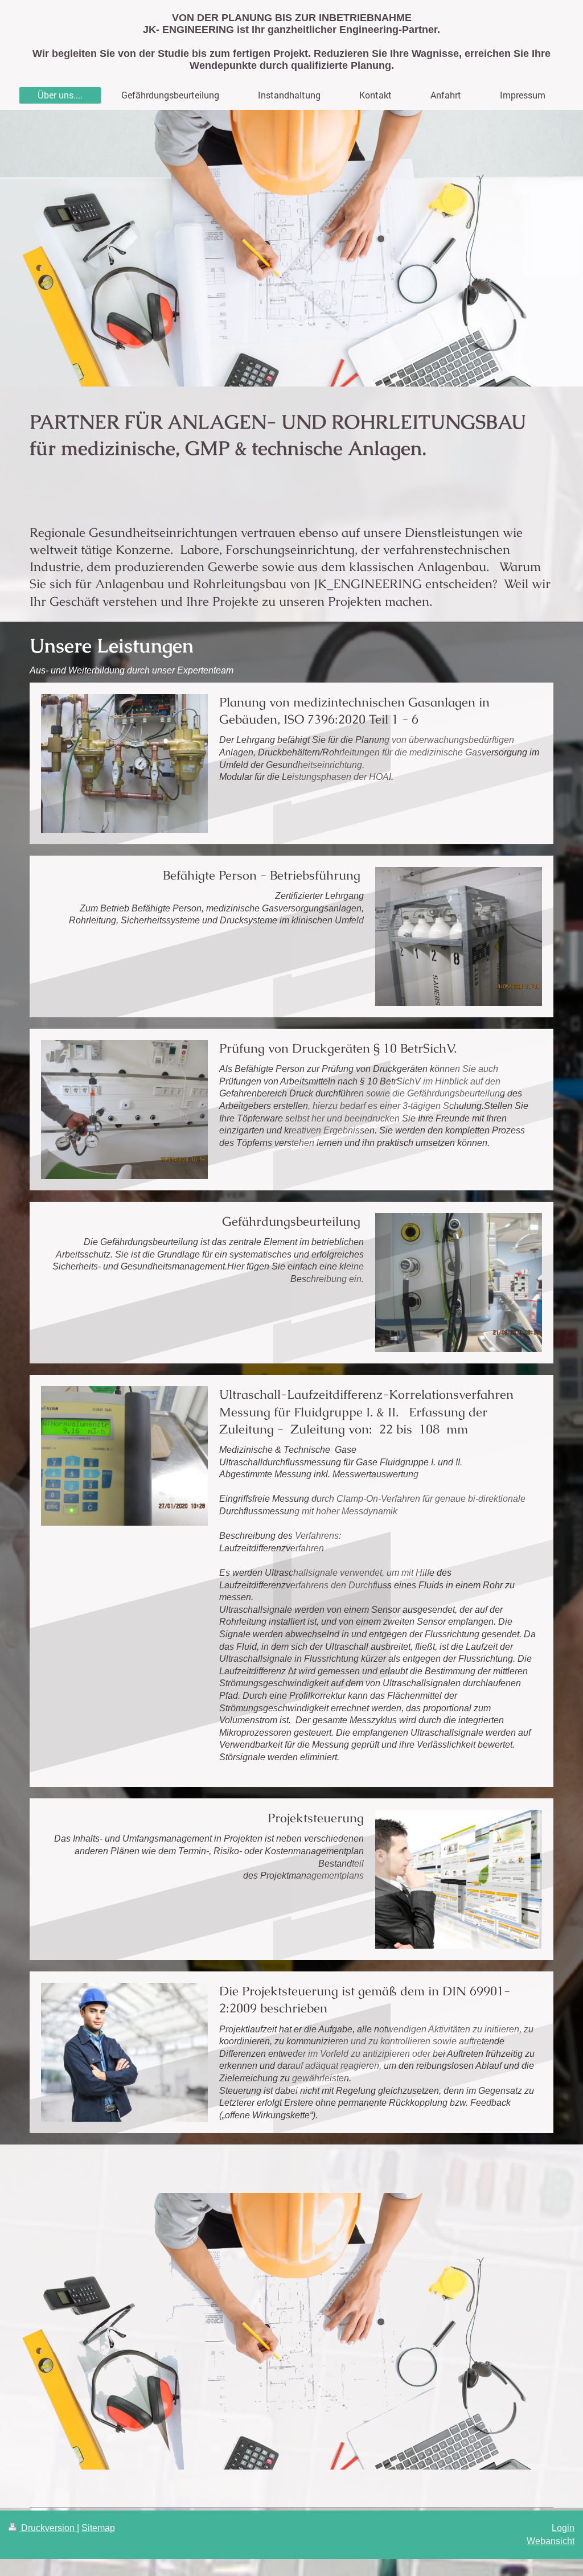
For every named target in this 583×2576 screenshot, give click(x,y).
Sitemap (98, 2528)
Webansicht (551, 2541)
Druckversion (48, 2528)
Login (563, 2528)
